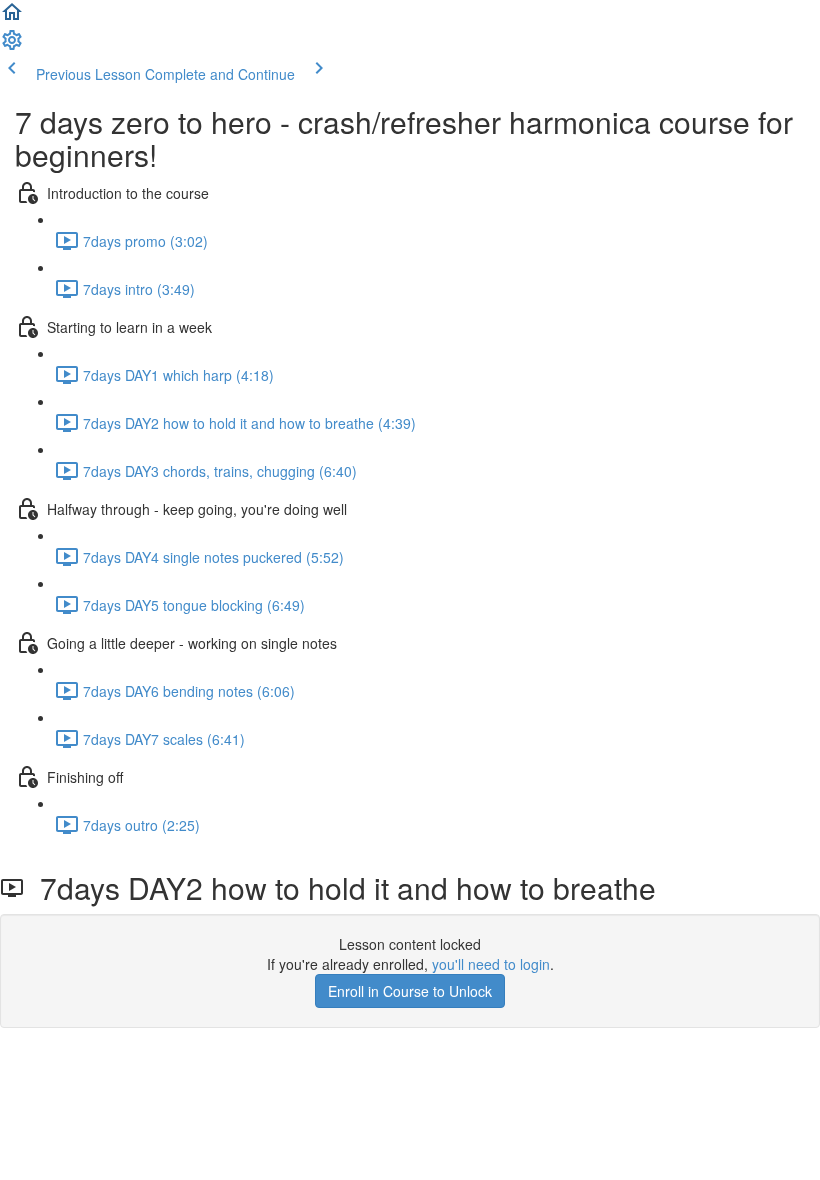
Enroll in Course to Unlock (410, 991)
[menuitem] (12, 46)
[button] (12, 18)
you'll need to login (491, 964)
